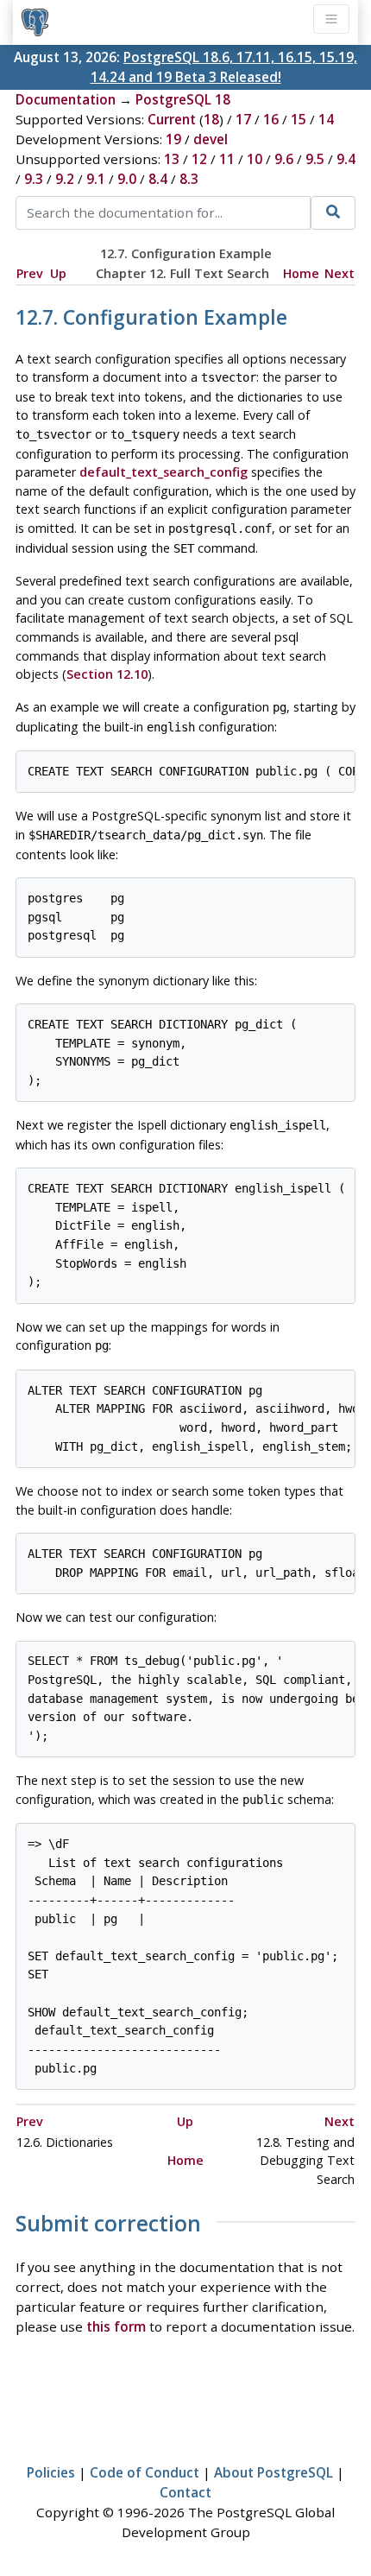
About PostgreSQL (274, 2472)
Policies (51, 2472)
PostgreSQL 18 (183, 99)
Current (172, 119)
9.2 (65, 179)
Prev (30, 273)
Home (301, 273)
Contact (185, 2492)
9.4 (346, 159)
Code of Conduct (145, 2472)
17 (243, 119)
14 (326, 119)
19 (173, 139)
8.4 (158, 179)
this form (116, 2326)
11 (227, 159)
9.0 (127, 179)
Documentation (66, 99)
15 (299, 119)
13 (172, 159)
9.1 (96, 179)
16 (271, 119)
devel (211, 139)
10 (255, 159)
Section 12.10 (107, 674)
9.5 (315, 159)
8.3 (189, 179)
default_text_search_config (163, 472)
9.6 (284, 159)
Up (58, 273)
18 (211, 119)
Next (340, 273)
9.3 (34, 179)
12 (199, 159)
